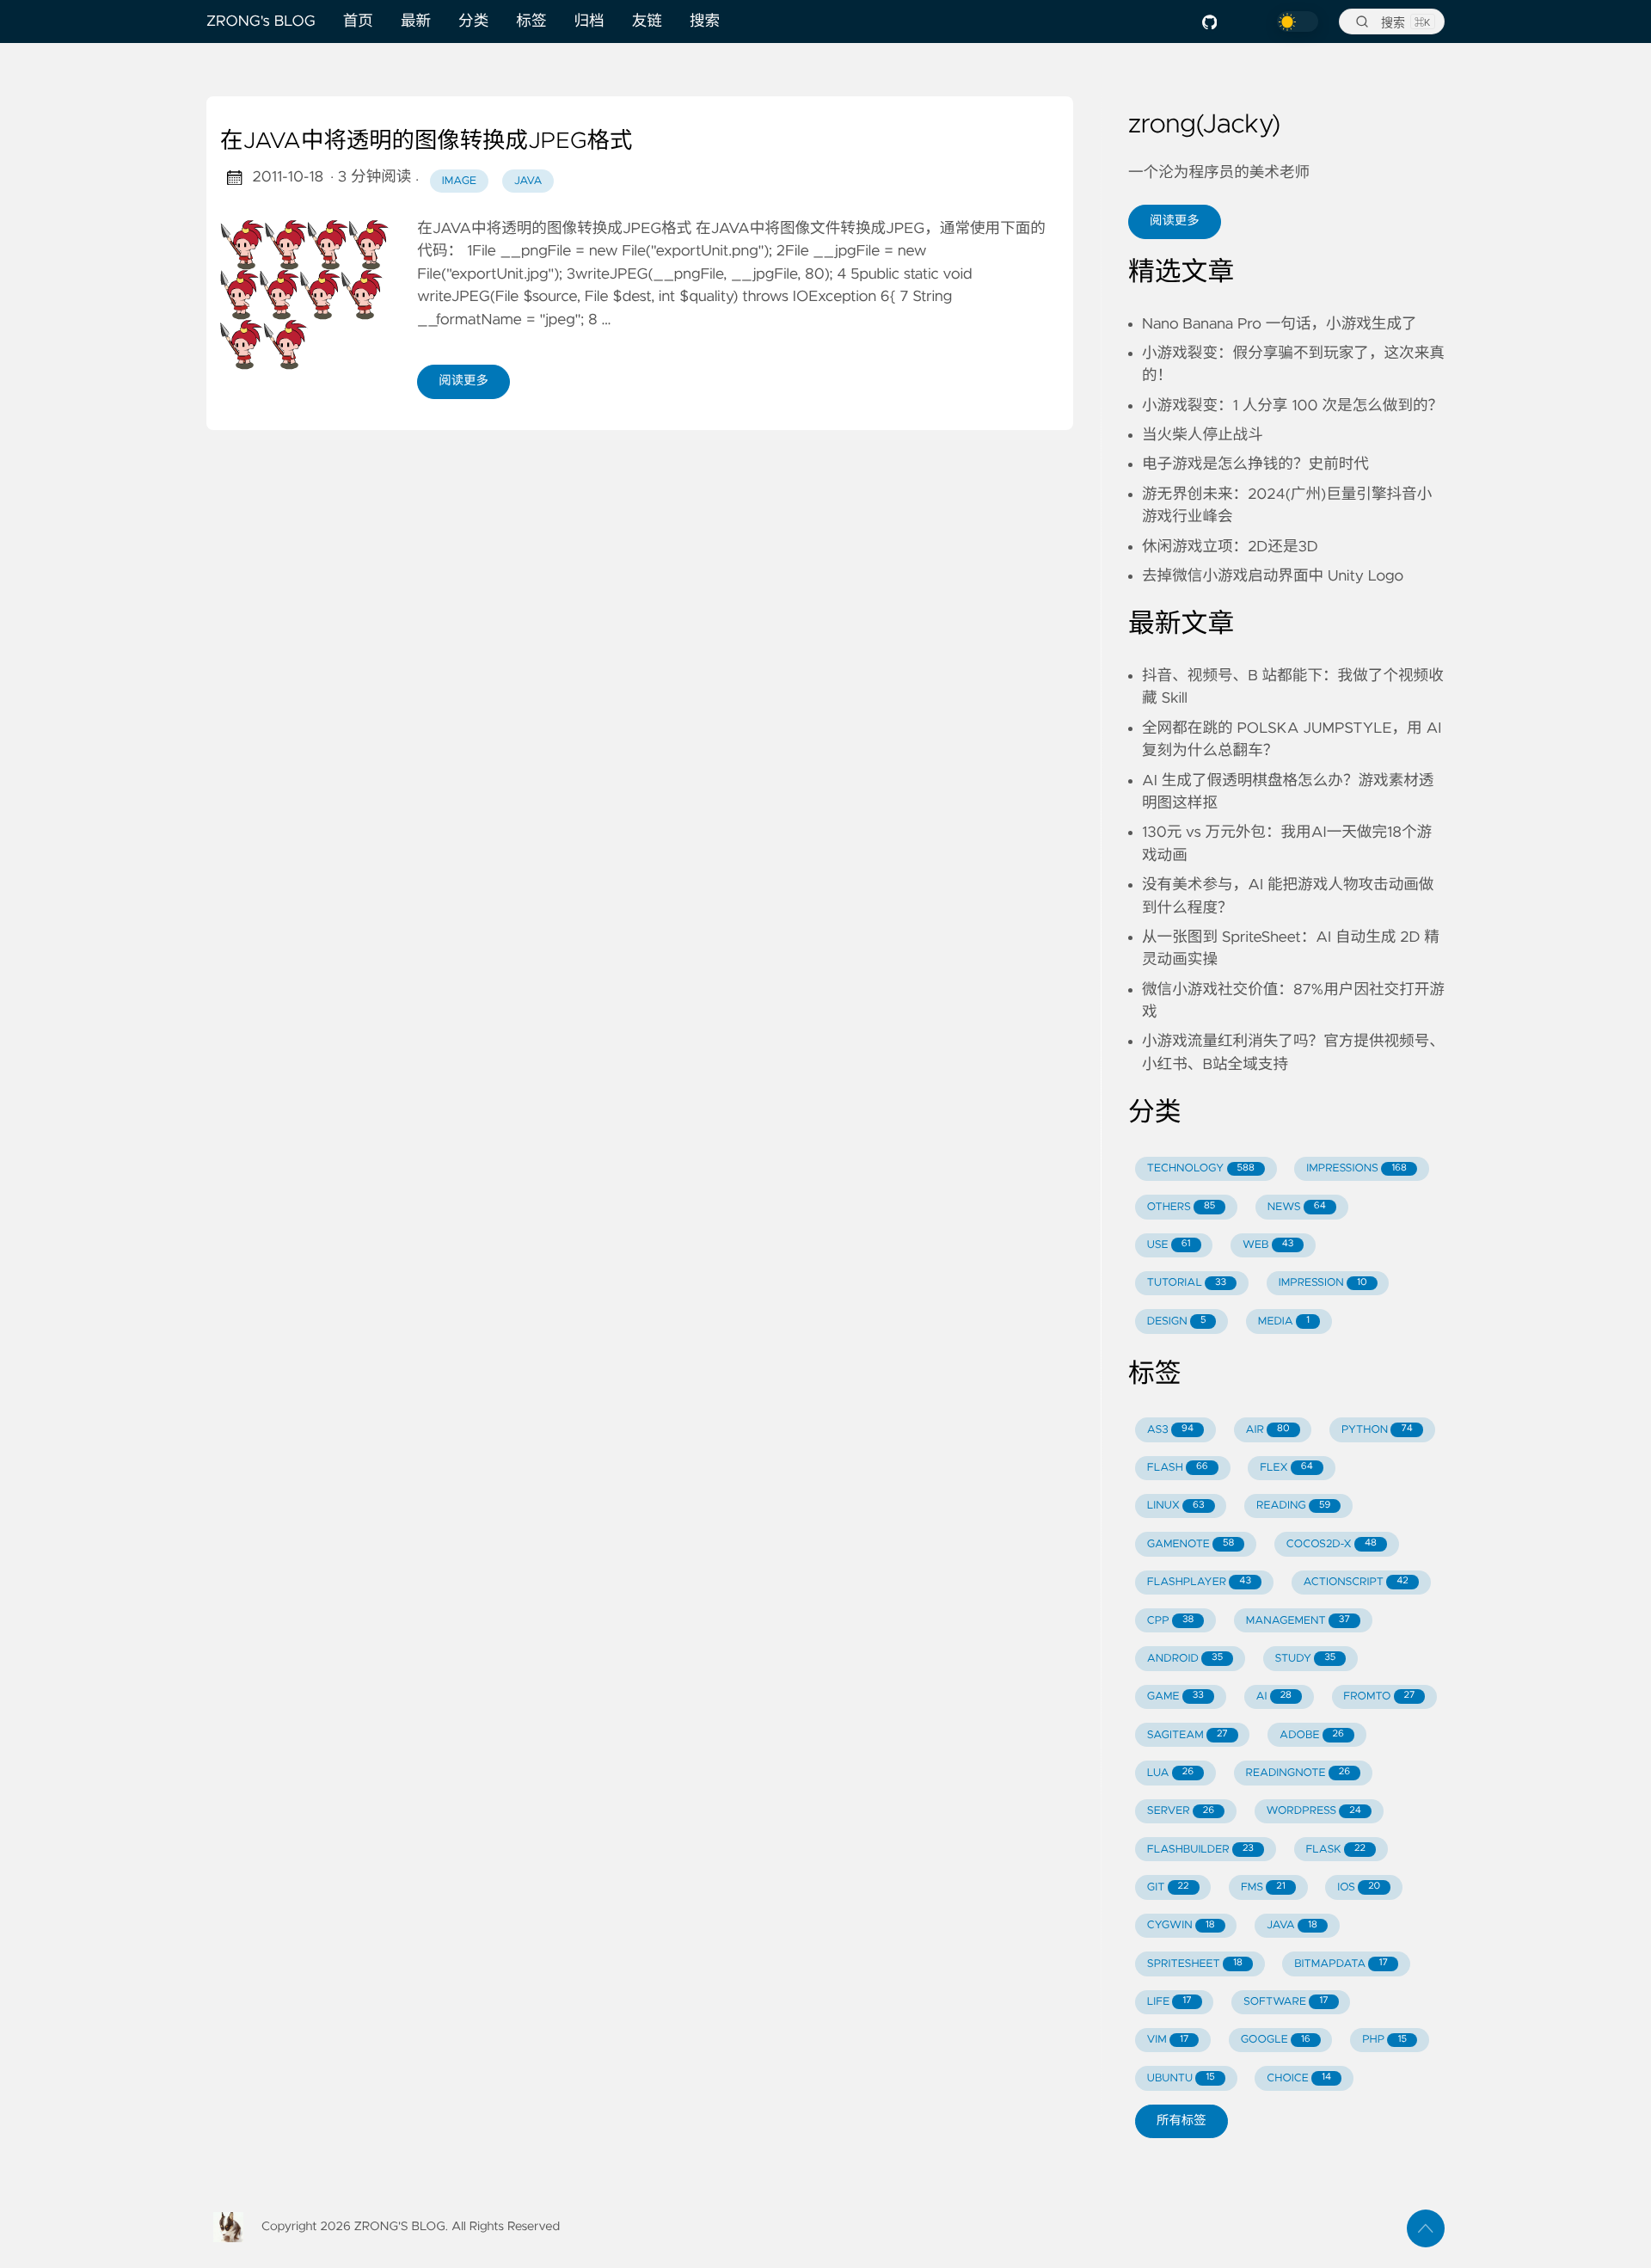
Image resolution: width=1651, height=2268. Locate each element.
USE (1169, 1245)
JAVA (1292, 1925)
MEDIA (1284, 1321)
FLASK (1335, 1850)
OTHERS (1181, 1207)
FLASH (1178, 1468)
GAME (1175, 1696)
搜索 (705, 22)
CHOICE (1299, 2078)
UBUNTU (1181, 2078)
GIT (1168, 1887)
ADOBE (1312, 1735)
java (528, 181)
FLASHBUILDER (1200, 1850)
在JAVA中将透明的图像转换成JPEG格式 (426, 142)
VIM (1168, 2040)
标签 (531, 22)
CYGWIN (1181, 1925)
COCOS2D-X (1332, 1544)
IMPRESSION (1323, 1283)
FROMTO (1379, 1696)
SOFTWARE (1286, 2002)
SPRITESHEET (1195, 1964)
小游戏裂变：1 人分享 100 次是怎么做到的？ (1292, 406)
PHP (1384, 2040)
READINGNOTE (1298, 1773)
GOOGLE (1276, 2040)
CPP (1171, 1621)
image (459, 181)
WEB (1268, 1245)
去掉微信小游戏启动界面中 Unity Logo (1273, 576)
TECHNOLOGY (1201, 1168)
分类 (473, 22)
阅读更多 (463, 381)
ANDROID (1185, 1659)
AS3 (1170, 1430)
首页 (358, 22)
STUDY (1306, 1659)
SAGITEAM (1188, 1735)
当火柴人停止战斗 (1203, 435)
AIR (1267, 1430)
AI (1274, 1696)
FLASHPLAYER (1199, 1582)
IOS (1359, 1887)
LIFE (1169, 2002)
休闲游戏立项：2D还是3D (1230, 547)
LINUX (1176, 1506)
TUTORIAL (1187, 1283)
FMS (1263, 1887)
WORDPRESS (1314, 1811)
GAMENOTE (1191, 1544)
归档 (589, 22)
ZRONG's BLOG (261, 22)
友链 (647, 22)
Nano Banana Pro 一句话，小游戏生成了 (1280, 324)
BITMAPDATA (1341, 1964)
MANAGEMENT (1298, 1621)
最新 (416, 22)
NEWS (1297, 1207)
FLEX (1286, 1468)
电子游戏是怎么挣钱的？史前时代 (1255, 464)
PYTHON (1377, 1430)
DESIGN (1177, 1321)
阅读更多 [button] (1175, 221)
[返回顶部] (1426, 2228)
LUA (1170, 1773)
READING (1293, 1506)
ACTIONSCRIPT (1355, 1582)
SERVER (1181, 1811)
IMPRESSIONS (1356, 1168)
